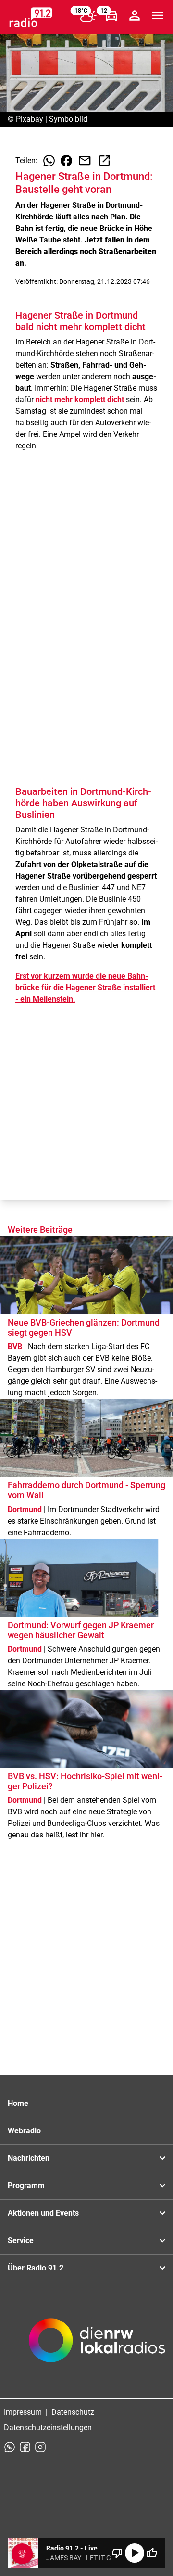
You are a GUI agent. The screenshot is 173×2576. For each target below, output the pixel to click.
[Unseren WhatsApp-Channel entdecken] (10, 2447)
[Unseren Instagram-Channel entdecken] (40, 2447)
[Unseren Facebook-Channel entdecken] (25, 2447)
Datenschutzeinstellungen (48, 2428)
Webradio (24, 2131)
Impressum (23, 2412)
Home (18, 2103)
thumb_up (152, 2553)
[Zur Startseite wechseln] (31, 17)
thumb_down (117, 2553)
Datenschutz (73, 2412)
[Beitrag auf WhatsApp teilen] (49, 161)
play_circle (135, 2553)
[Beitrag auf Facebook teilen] (66, 161)
